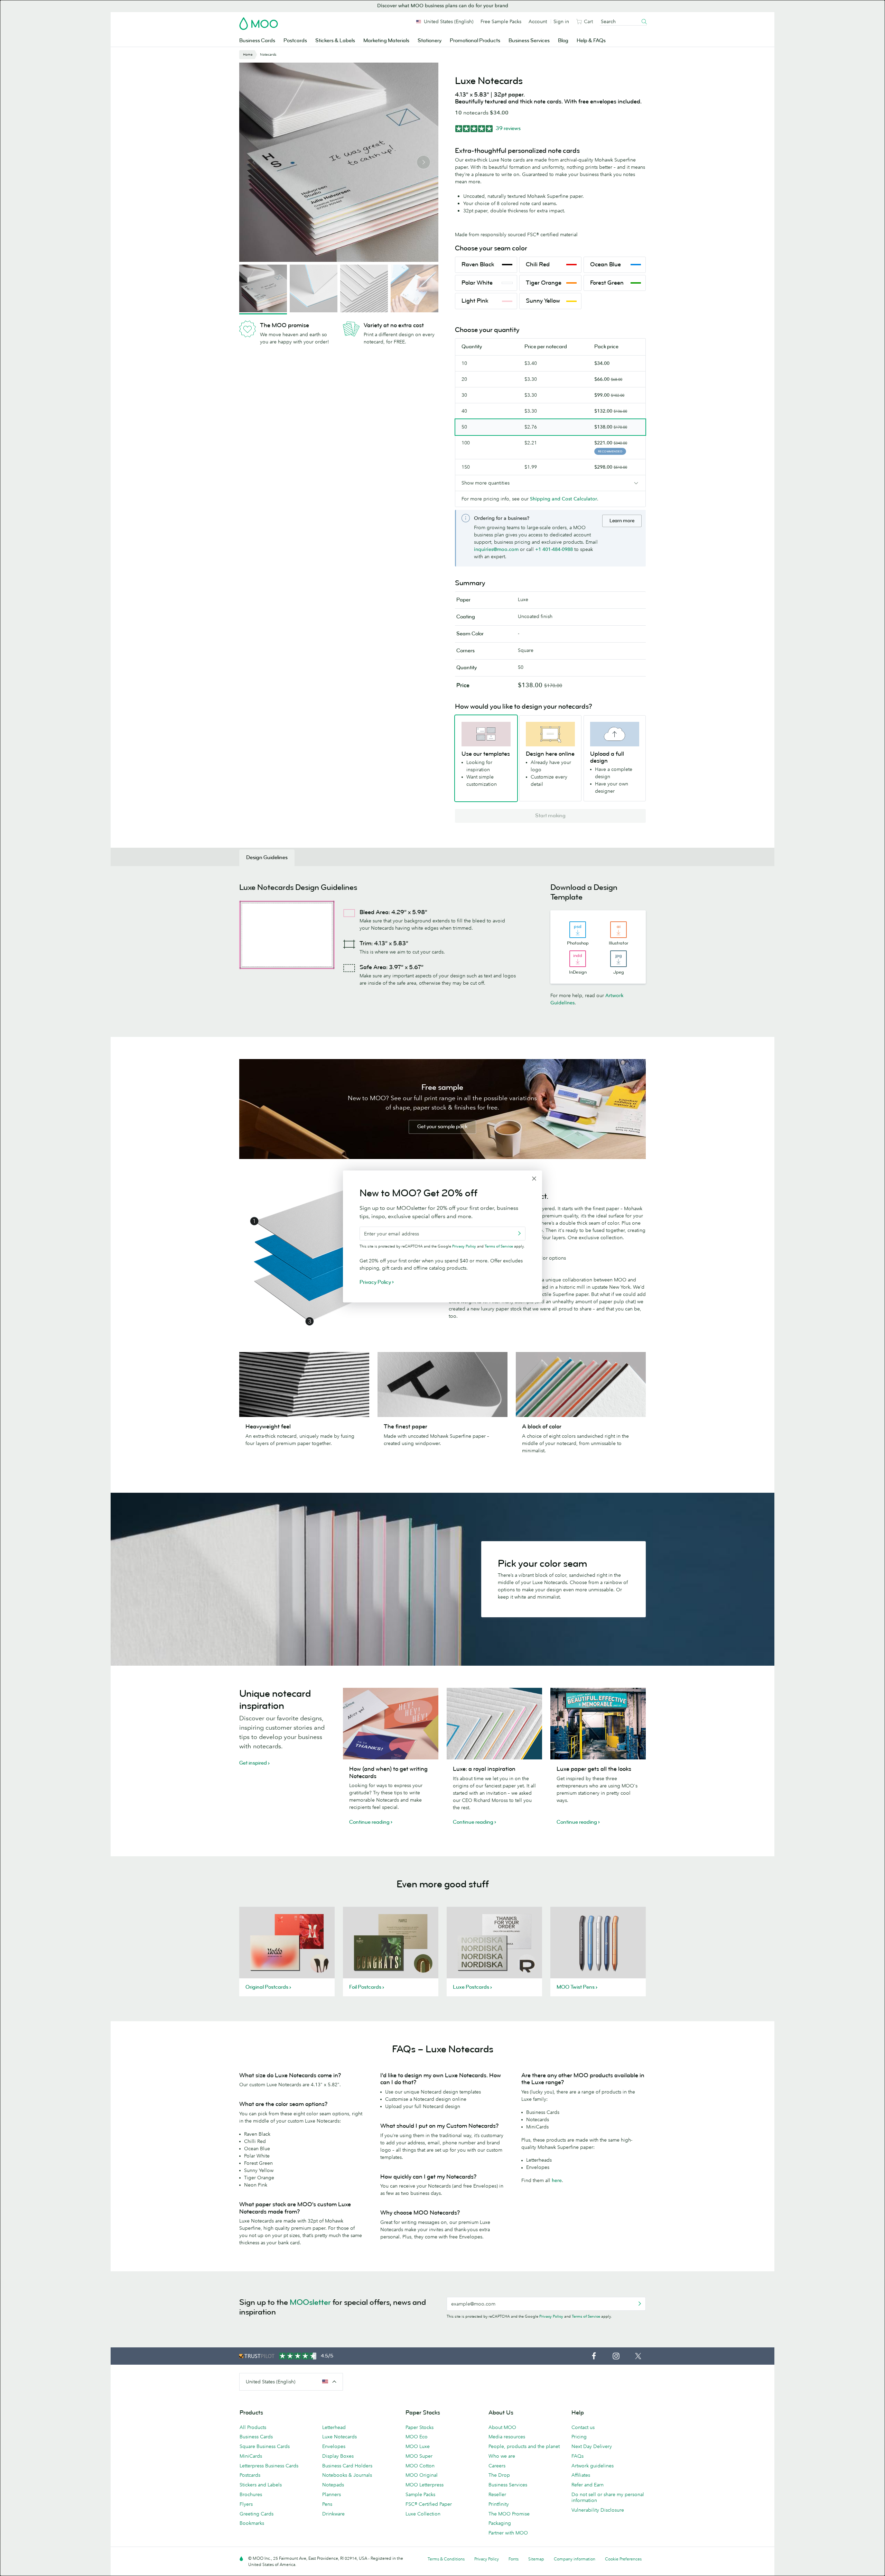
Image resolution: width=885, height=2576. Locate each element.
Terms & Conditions (446, 2559)
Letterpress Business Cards (269, 2466)
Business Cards (257, 41)
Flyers (246, 2504)
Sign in (561, 21)
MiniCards (251, 2456)
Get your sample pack (442, 1127)
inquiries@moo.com (496, 549)
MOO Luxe (418, 2446)
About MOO (502, 2427)
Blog (563, 41)
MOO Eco (417, 2437)
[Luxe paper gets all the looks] (598, 1724)
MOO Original (422, 2475)
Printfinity (499, 2504)
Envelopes (334, 2446)
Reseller (497, 2494)
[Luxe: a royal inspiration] (494, 1724)
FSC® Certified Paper (429, 2504)
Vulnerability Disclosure (598, 2510)
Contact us (583, 2427)
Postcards (295, 41)
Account (538, 21)
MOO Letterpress (425, 2485)
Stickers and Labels (261, 2485)
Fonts (514, 2559)
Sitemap (536, 2559)
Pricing (579, 2437)
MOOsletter (310, 2302)
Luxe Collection (423, 2514)
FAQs (577, 2456)
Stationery (430, 41)
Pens (327, 2504)
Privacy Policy (551, 2316)
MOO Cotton (420, 2466)
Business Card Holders (347, 2466)
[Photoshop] (578, 930)
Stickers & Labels (335, 41)
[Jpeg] (618, 959)
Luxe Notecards (339, 2437)
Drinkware (333, 2514)
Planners (332, 2494)
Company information (575, 2559)
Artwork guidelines (593, 2466)
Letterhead (334, 2427)
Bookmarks (252, 2523)
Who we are (502, 2456)
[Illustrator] (618, 930)
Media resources (507, 2437)
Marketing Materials (386, 41)
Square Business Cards (265, 2446)
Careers (497, 2466)
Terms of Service (586, 2316)
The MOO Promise (509, 2514)
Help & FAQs (591, 41)
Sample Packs (420, 2494)
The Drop (499, 2475)
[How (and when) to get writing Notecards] (391, 1724)
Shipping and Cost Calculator (563, 499)
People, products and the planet (524, 2446)
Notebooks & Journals (347, 2475)
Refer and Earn (588, 2485)
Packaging (500, 2523)
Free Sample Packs (501, 21)
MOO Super (419, 2456)
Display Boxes (338, 2456)
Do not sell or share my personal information (608, 2497)
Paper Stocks (420, 2427)
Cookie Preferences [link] (623, 2559)
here (557, 2180)
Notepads (333, 2485)
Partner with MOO (508, 2533)
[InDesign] (578, 959)
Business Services (529, 41)
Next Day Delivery (592, 2446)
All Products (253, 2427)
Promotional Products (475, 41)
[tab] (267, 858)
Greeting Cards (257, 2514)
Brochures (251, 2494)
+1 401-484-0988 (554, 549)
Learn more (622, 521)
